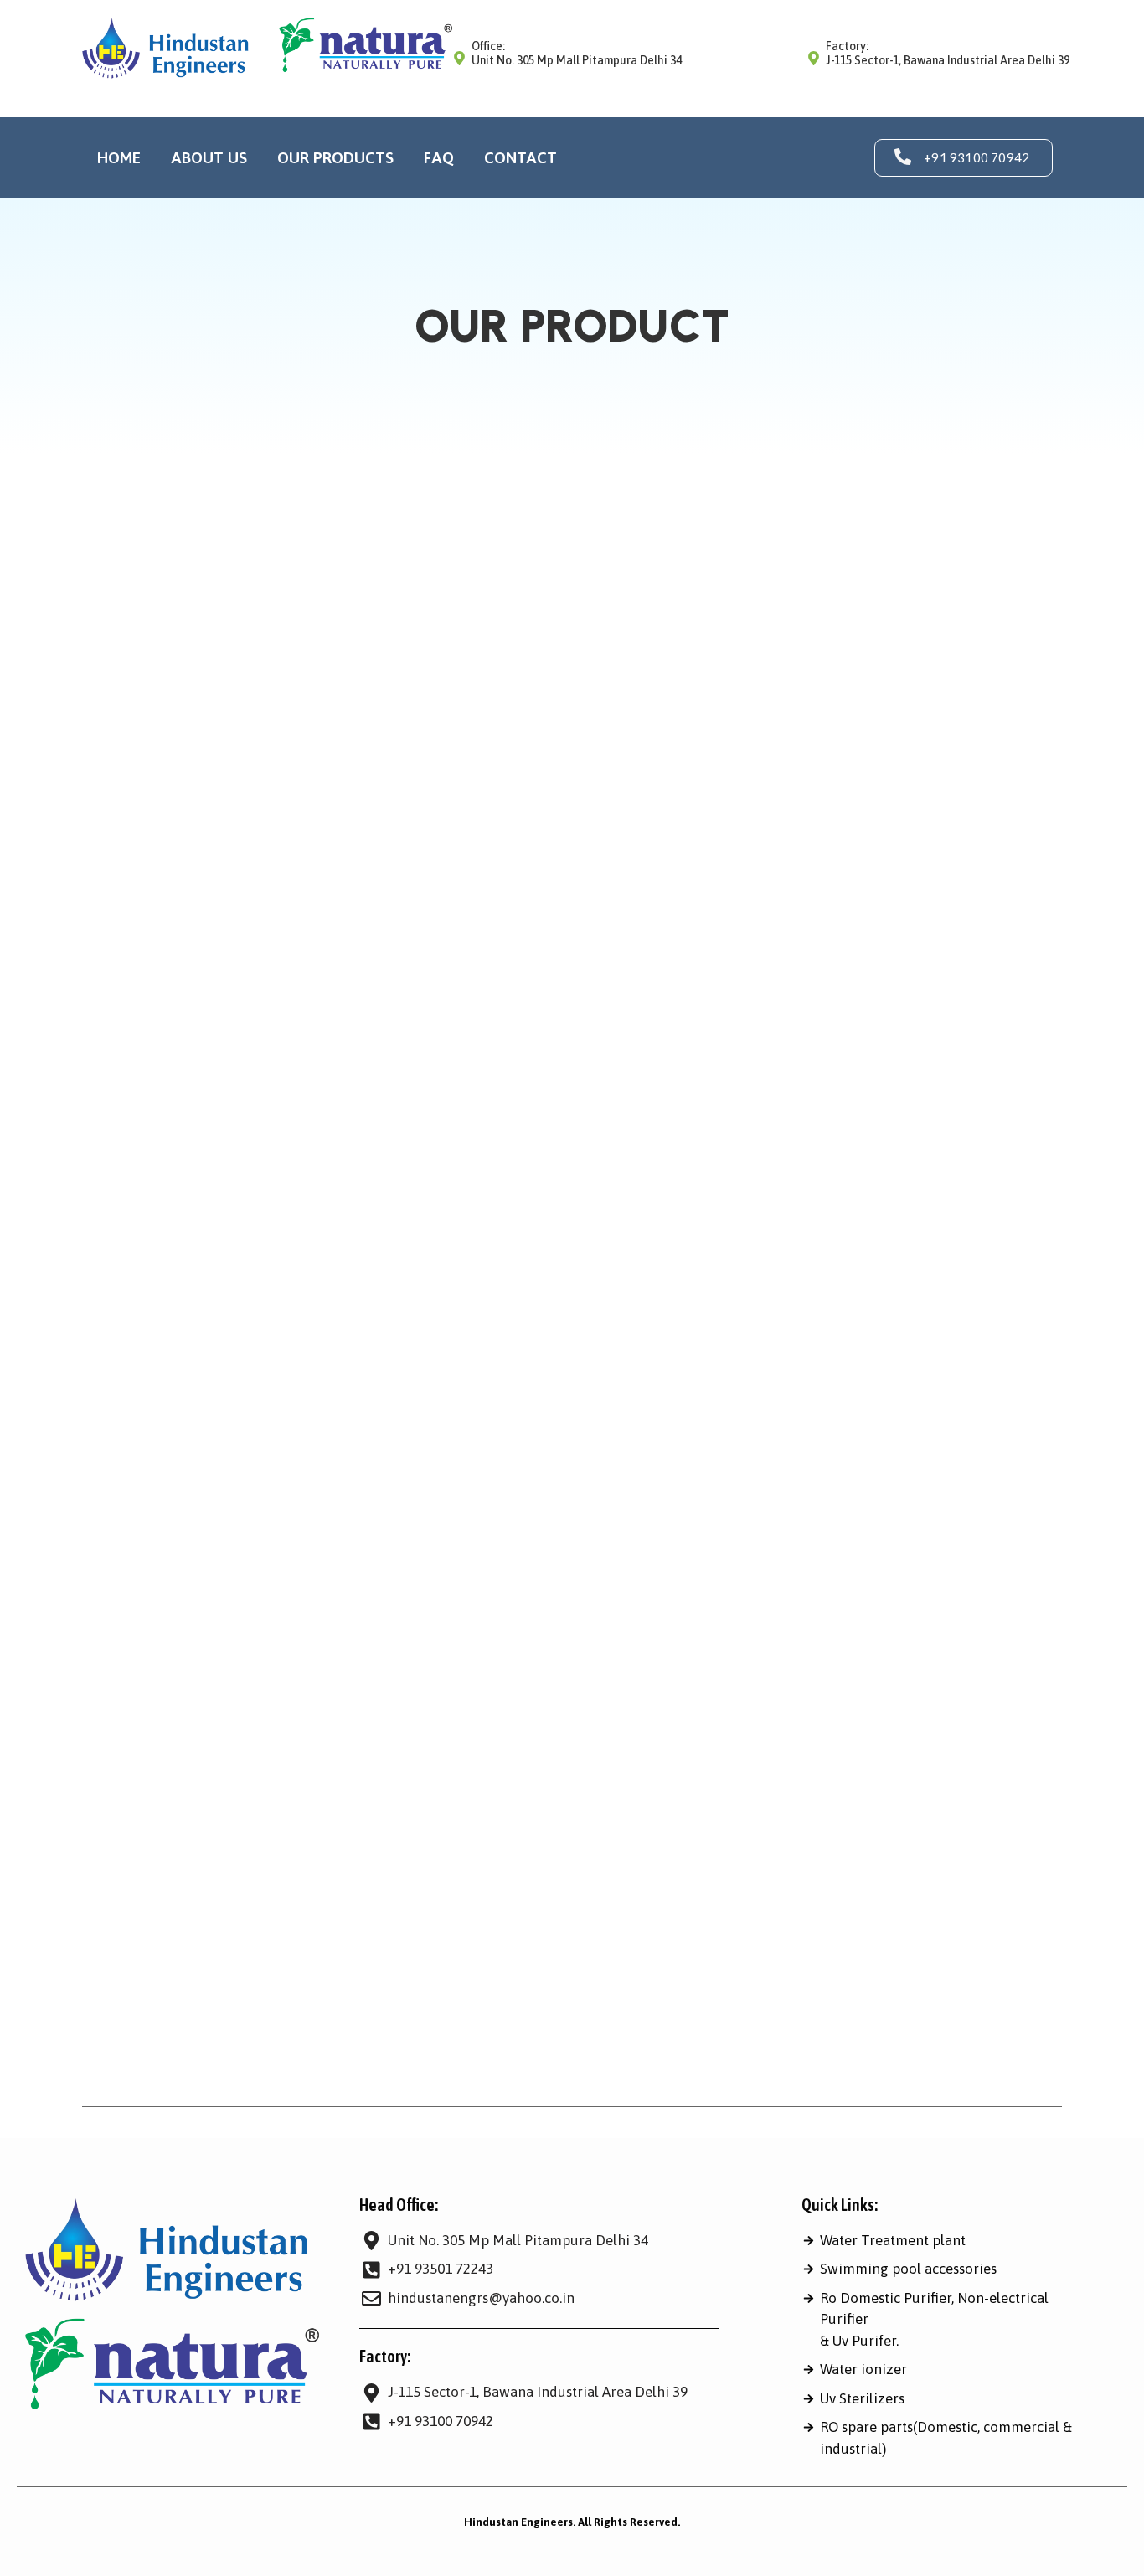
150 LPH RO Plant (300, 1453)
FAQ (439, 157)
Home (119, 157)
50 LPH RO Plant (729, 1583)
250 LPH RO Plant (300, 1982)
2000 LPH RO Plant (585, 1054)
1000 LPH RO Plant (719, 989)
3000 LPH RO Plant (585, 1583)
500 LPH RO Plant (869, 1583)
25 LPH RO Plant (719, 1518)
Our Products (335, 157)
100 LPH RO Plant (300, 989)
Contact (520, 157)
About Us (209, 157)
